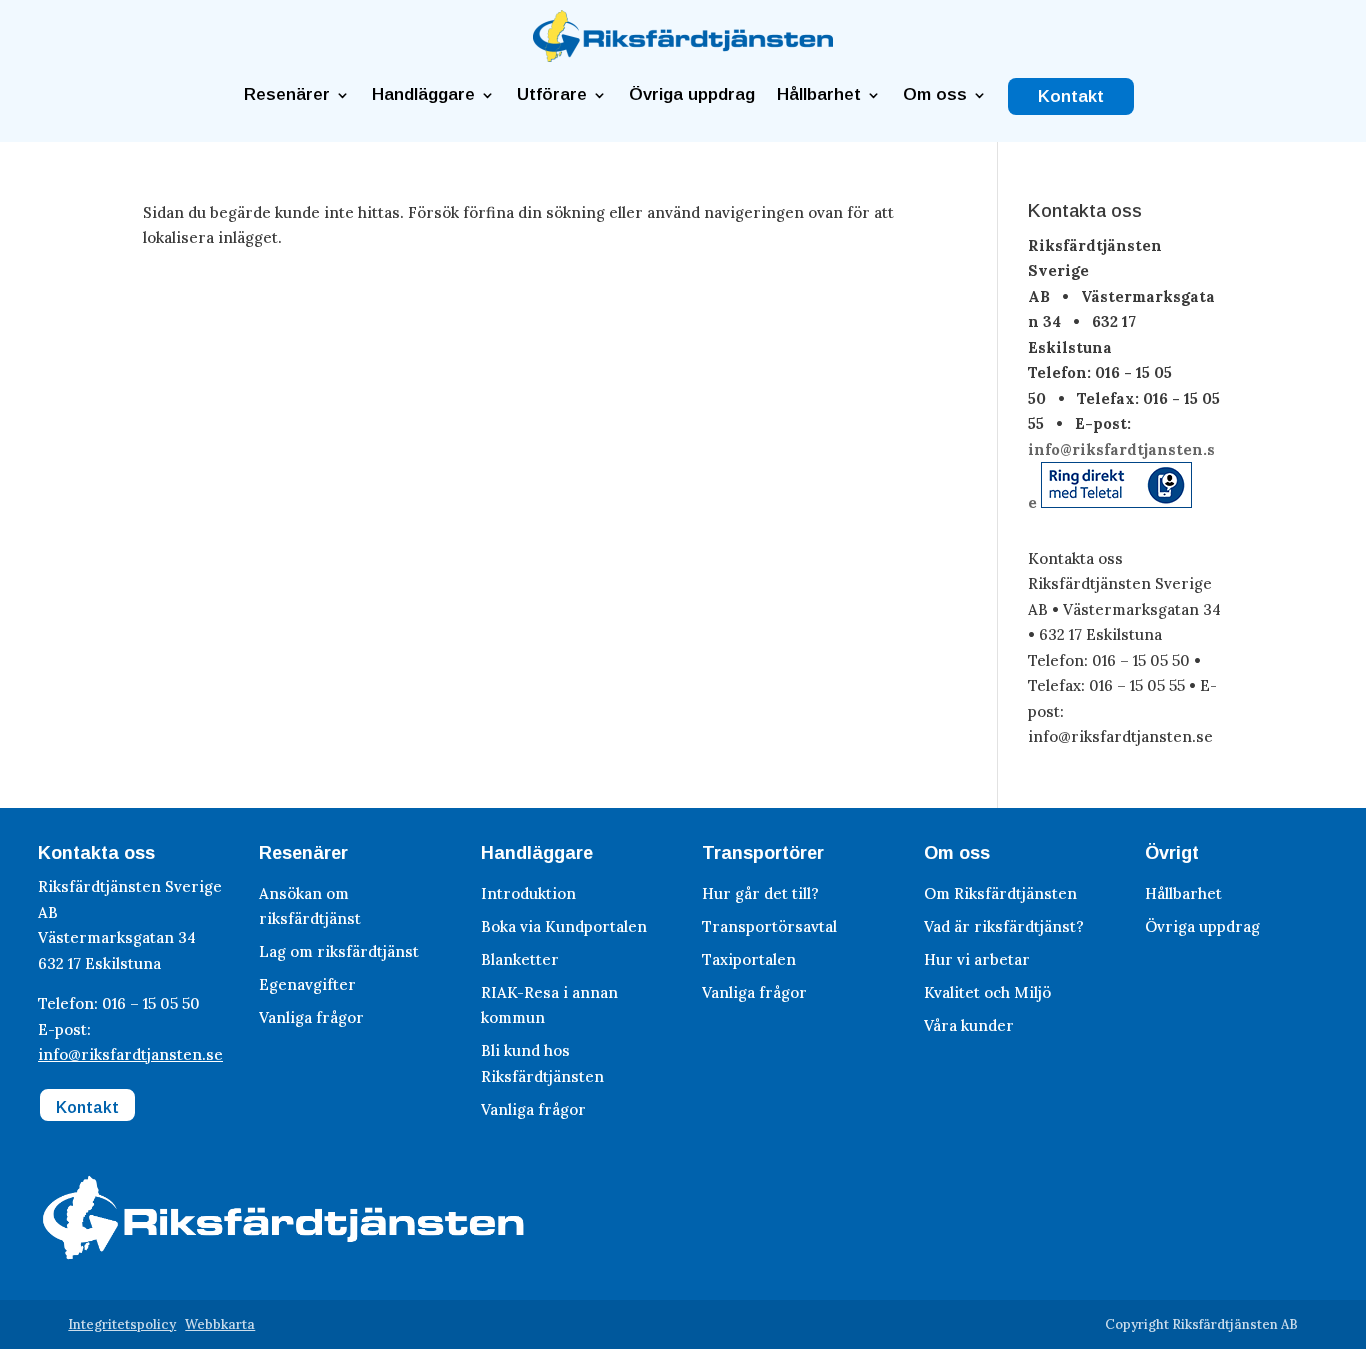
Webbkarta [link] (220, 1324)
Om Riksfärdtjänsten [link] (1000, 893)
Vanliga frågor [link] (311, 1017)
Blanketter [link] (520, 959)
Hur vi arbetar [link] (977, 959)
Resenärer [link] (287, 95)
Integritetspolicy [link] (122, 1324)
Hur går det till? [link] (760, 893)
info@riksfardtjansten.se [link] (130, 1054)
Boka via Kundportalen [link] (564, 926)
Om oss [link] (935, 95)
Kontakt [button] (87, 1107)
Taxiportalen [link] (749, 959)
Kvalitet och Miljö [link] (987, 992)
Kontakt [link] (1071, 97)
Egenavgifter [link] (307, 984)
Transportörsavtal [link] (769, 926)
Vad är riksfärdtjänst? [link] (1004, 926)
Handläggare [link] (423, 95)
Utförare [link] (552, 95)
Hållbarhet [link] (819, 95)
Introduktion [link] (528, 893)
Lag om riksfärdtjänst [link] (339, 951)
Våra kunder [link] (969, 1025)
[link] (683, 56)
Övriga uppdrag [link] (692, 95)
